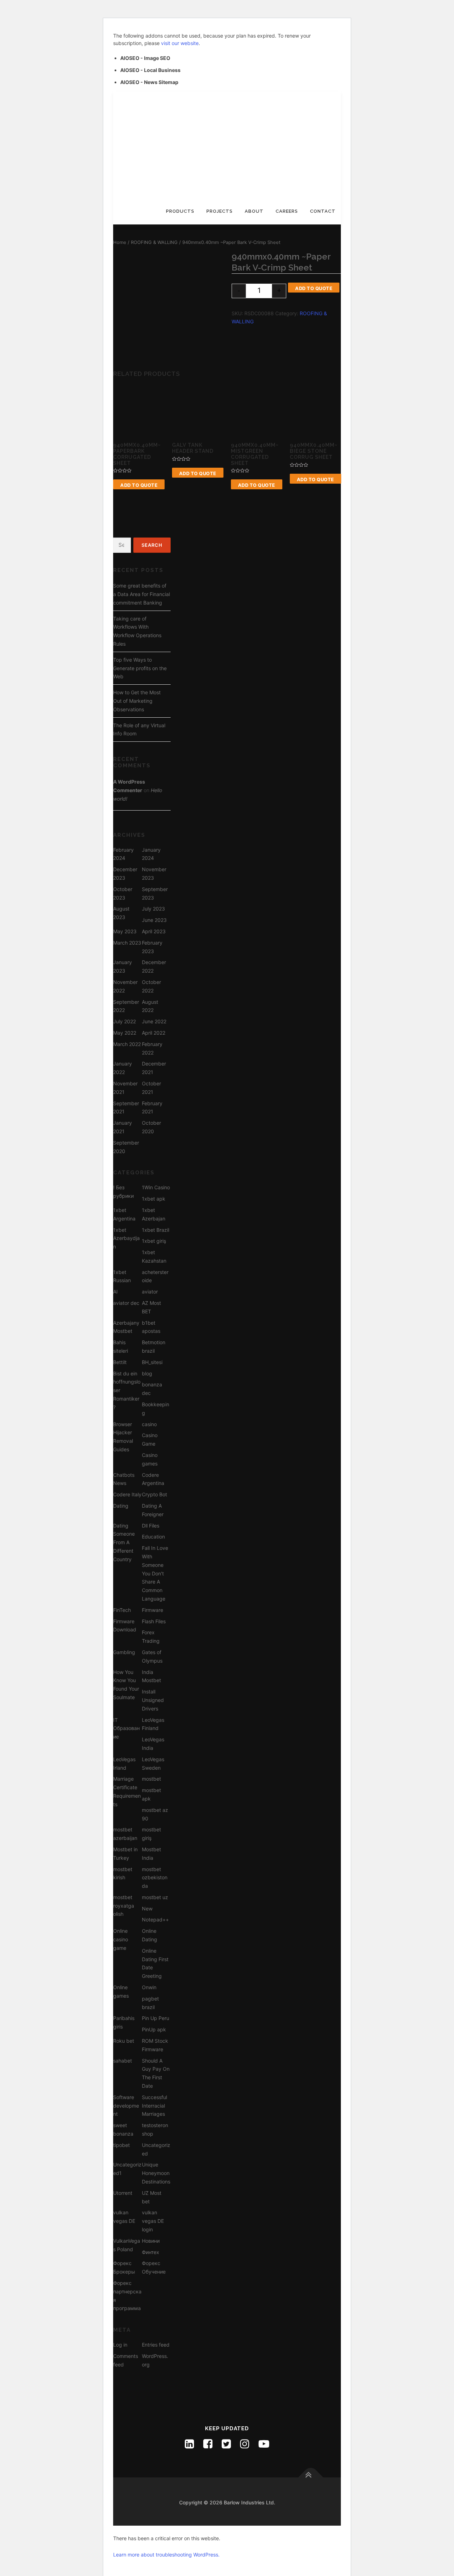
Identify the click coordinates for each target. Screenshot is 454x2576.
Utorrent (123, 2193)
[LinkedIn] (189, 2444)
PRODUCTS (180, 211)
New (147, 1909)
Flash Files (154, 1621)
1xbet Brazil (156, 1230)
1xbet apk (154, 1199)
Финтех (151, 2252)
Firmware (153, 1610)
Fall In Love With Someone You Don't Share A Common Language (155, 1573)
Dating (121, 1506)
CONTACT (323, 211)
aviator (150, 1292)
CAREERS (287, 211)
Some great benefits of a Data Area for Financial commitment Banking (142, 594)
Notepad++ (155, 1920)
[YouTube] (264, 2444)
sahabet (123, 2061)
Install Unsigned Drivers (153, 1700)
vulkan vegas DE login (153, 2221)
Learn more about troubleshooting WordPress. (166, 2555)
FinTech (122, 1610)
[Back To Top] (311, 2478)
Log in (120, 2345)
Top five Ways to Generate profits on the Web (140, 668)
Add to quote (314, 288)
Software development (126, 2106)
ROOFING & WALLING (154, 242)
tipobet (121, 2145)
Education (153, 1537)
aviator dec (126, 1303)
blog (147, 1373)
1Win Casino (156, 1187)
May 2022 (125, 1033)
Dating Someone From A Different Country (124, 1542)
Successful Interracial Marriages (154, 2106)
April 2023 (154, 931)
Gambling (124, 1652)
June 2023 (154, 920)
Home (120, 242)
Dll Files (151, 1526)
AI (115, 1292)
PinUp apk (154, 2029)
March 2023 (127, 943)
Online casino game (121, 1939)
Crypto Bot (154, 1494)
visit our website (180, 43)
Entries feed (156, 2345)
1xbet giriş (154, 1241)
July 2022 (124, 1021)
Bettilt (120, 1362)
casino (149, 1424)
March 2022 (127, 1044)
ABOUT (254, 211)
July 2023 (153, 909)
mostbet (151, 1779)
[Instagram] (245, 2444)
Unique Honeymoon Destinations (156, 2173)
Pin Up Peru (156, 2018)
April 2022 (154, 1033)
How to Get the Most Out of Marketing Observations (137, 701)
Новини (151, 2241)
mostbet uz (155, 1897)
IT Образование (126, 1728)
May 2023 (125, 931)
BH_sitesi (152, 1362)
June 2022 (154, 1021)
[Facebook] (208, 2444)
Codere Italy (127, 1494)
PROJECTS (220, 211)
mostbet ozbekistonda (155, 1878)
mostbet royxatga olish (124, 1906)
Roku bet (124, 2041)
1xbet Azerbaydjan (126, 1238)
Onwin (149, 1987)
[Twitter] (226, 2444)
